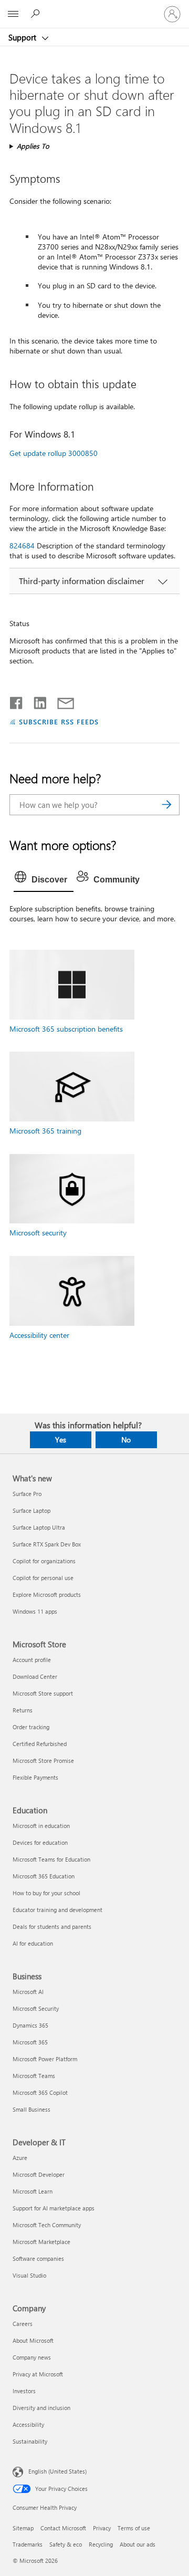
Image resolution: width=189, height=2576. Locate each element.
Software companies (38, 2258)
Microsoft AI (28, 1992)
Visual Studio (29, 2275)
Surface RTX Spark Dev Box (47, 1544)
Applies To (33, 146)
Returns (23, 1710)
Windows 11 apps (35, 1611)
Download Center (35, 1676)
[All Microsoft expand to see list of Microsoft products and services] (13, 14)
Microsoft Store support (43, 1693)
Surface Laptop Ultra (39, 1527)
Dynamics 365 (30, 2025)
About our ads (138, 2544)
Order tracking (31, 1727)
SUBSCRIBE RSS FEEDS (59, 721)
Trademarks (28, 2544)
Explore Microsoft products (47, 1595)
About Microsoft (33, 2340)
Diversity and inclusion (41, 2408)
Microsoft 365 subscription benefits (66, 1029)
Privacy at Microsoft (38, 2374)
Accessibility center (39, 1335)
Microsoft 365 (30, 2042)
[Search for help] (37, 14)
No (126, 1440)
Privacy (102, 2528)
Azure (20, 2158)
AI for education (33, 1943)
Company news (32, 2357)
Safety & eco (66, 2544)
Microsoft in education (41, 1826)
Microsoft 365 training (45, 1131)
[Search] (166, 805)
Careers (23, 2324)
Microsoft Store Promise (43, 1760)
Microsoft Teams (34, 2076)
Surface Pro (27, 1494)
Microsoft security (38, 1233)
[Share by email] (61, 701)
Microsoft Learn (33, 2191)
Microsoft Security (36, 2008)
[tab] (44, 880)
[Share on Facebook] (17, 701)
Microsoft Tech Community (47, 2225)
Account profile (32, 1660)
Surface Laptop (31, 1510)
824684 (22, 546)
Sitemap (23, 2528)
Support (23, 37)
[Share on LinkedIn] (36, 701)
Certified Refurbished (40, 1744)
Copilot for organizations (44, 1561)
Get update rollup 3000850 (54, 453)
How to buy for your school (46, 1893)
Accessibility (28, 2424)
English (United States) (57, 2471)
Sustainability (30, 2441)
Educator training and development (57, 1910)
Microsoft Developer (39, 2174)
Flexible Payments (35, 1777)
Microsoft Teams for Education (51, 1859)
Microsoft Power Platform (45, 2059)
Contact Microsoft (63, 2528)
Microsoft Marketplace (41, 2242)
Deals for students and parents (52, 1926)
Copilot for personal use (43, 1578)
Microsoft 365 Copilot (40, 2092)
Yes (61, 1440)
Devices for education (40, 1842)
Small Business (31, 2109)
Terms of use (134, 2528)
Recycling (101, 2544)
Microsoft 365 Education (44, 1876)
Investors (24, 2391)
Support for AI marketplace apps (54, 2208)
